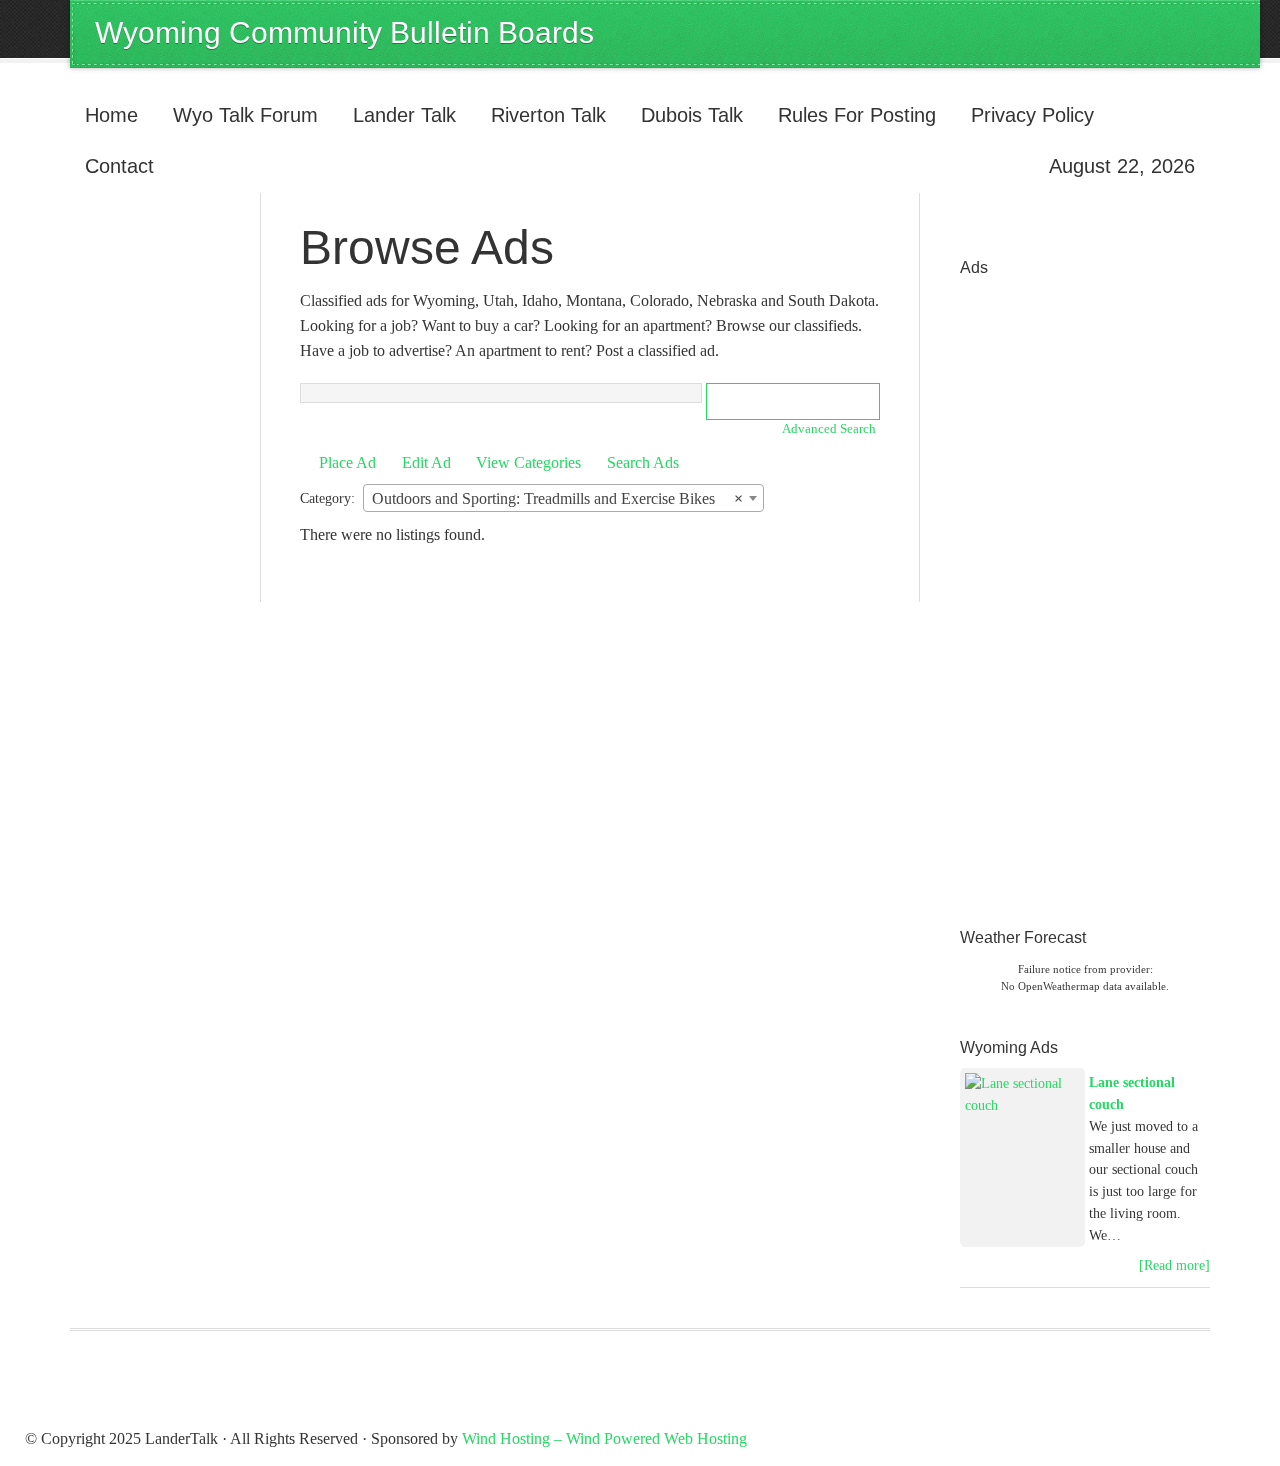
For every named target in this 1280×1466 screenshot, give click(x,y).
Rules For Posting (857, 115)
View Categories (528, 462)
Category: (327, 498)
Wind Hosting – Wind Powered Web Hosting (604, 1438)
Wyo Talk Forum (245, 115)
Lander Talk (397, 115)
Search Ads (643, 462)
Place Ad (347, 462)
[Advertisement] (1040, 588)
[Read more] (1174, 1265)
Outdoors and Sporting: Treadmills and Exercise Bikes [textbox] (557, 498)
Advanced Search (829, 429)
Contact (119, 166)
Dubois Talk (684, 115)
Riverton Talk (541, 115)
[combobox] (563, 498)
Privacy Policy (1032, 115)
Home (111, 115)
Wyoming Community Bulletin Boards (344, 32)
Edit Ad (426, 462)
